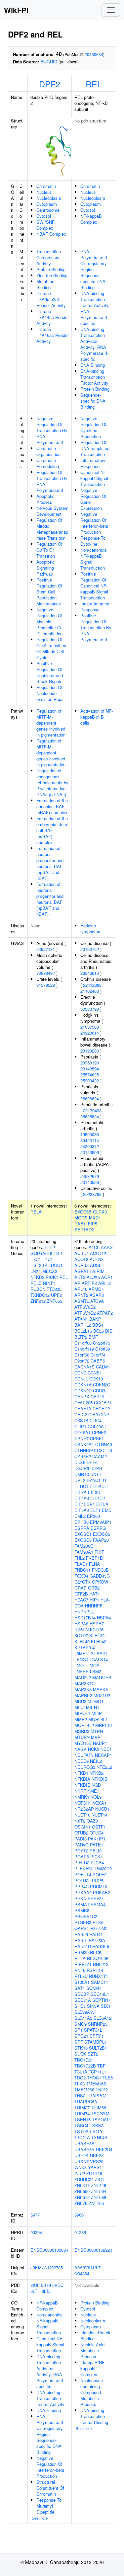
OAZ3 (92, 1821)
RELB (36, 1283)
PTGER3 (83, 1922)
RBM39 (82, 1952)
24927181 (46, 949)
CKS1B (81, 1420)
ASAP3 (97, 1295)
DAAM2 (100, 1456)
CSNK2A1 (84, 1444)
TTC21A (82, 2137)
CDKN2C (102, 1385)
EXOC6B (83, 1212)
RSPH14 (95, 1970)
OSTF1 (99, 1827)
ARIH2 (104, 1283)
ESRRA (82, 1528)
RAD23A (97, 1940)
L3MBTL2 (84, 1653)
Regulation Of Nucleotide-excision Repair (51, 693)
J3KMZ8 (39, 2267)
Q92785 (55, 2267)
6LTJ (46, 2291)
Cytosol (44, 216)
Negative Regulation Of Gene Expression (93, 499)
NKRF (80, 1791)
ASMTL (82, 1301)
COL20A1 (97, 1426)
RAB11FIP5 (86, 1224)
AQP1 (107, 1277)
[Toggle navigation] (111, 10)
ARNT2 (81, 1295)
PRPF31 (96, 1898)
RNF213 (101, 1964)
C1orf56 (82, 1355)
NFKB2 (37, 1277)
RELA (36, 1212)
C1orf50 (103, 1349)
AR (77, 1283)
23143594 (90, 1069)
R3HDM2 (99, 1928)
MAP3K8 (83, 1689)
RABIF (81, 1940)
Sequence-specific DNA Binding (93, 401)
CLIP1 (80, 1426)
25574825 (90, 1075)
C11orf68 (83, 1343)
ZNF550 (82, 2191)
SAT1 (80, 1988)
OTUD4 (97, 1833)
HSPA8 (81, 1624)
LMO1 (80, 1665)
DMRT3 (82, 1474)
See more (40, 2518)
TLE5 (108, 2078)
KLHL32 (97, 1636)
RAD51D (83, 1946)
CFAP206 (83, 1403)
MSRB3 (82, 1731)
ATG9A (97, 1301)
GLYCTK (83, 1582)
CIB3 (93, 1414)
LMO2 (93, 1665)
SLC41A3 (83, 2018)
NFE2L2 (104, 1767)
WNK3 (81, 2167)
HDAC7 (81, 1600)
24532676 (90, 1176)
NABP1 (100, 1743)
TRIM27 (82, 2108)
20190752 (90, 949)
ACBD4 (82, 1253)
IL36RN (82, 1630)
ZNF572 (82, 2197)
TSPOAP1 (102, 2119)
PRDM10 (99, 1886)
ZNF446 (99, 2185)
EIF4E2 (98, 1498)
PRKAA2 (83, 1892)
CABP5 (98, 1361)
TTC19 (96, 2131)
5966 (79, 2215)
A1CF (94, 1247)
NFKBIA (82, 1779)
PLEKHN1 (84, 1869)
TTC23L (54, 1289)
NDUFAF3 (84, 1755)
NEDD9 (82, 1761)
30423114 (90, 1140)
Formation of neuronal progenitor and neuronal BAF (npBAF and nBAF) (50, 863)
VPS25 (97, 2161)
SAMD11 (100, 1982)
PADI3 (81, 1839)
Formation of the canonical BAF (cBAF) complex (52, 806)
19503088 (90, 1134)
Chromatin (46, 186)
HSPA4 (104, 1618)
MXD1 (95, 1218)
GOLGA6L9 (41, 1253)
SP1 (79, 2030)
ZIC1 (100, 2179)
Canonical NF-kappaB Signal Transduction (94, 478)
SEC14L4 (100, 1994)
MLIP (97, 1713)
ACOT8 (81, 1259)
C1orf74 (98, 1355)
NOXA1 (99, 1803)
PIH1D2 (82, 1863)
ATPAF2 (105, 1313)
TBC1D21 (84, 2060)
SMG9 (81, 2024)
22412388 (92, 985)
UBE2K (82, 2155)
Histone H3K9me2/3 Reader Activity (51, 299)
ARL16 (81, 1289)
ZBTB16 (94, 2173)
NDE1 (106, 1749)
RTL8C (81, 1976)
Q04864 (82, 2273)
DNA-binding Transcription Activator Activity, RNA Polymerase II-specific (94, 344)
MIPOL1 (82, 1713)
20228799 (92, 1194)
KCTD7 (81, 1636)
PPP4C (82, 1886)
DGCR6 (82, 1468)
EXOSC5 (102, 1534)
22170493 (92, 1110)
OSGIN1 (83, 1827)
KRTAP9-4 (84, 1647)
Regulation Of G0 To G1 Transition (49, 550)
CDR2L (100, 1391)
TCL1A (81, 2072)
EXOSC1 (83, 1534)
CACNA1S (84, 1367)
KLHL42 (99, 1641)
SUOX (80, 2054)
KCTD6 (97, 1630)
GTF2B (81, 1594)
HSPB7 (97, 1624)
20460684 (94, 54)
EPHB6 (82, 1522)
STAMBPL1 (96, 2042)
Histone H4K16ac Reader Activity (53, 335)
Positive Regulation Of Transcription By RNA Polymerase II (96, 627)
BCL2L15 (83, 1331)
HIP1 (94, 1600)
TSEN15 (83, 2119)
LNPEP (82, 1671)
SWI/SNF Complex (45, 225)
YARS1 (95, 2167)
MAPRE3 (83, 1695)
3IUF (35, 2285)
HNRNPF (94, 1606)
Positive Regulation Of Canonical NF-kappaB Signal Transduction (94, 586)
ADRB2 (82, 1265)
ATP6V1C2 (85, 1313)
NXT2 (80, 1821)
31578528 (46, 985)
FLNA (94, 1564)
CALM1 (103, 1367)
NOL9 (96, 1797)
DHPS (96, 1468)
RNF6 (80, 1970)
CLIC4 (96, 1420)
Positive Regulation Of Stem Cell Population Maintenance (49, 592)
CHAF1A (83, 1408)
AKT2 (80, 1277)
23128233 (90, 1051)
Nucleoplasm (49, 198)
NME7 (93, 1791)
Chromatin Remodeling (48, 463)
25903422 (90, 1081)
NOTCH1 (83, 1803)
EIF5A (102, 1504)
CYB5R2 (83, 1456)
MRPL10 (103, 1725)
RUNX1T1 (99, 1976)
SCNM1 (94, 1988)
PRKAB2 (102, 1892)
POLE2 (100, 1874)
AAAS (107, 1247)
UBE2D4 (104, 2149)
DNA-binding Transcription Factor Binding (94, 2416)
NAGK (81, 1749)
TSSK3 (97, 2125)
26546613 (90, 973)
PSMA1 (82, 1904)
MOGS (81, 1218)
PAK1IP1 (97, 1839)
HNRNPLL (84, 1612)
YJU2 (80, 2173)
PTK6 (98, 1922)
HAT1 (95, 1594)
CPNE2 (99, 1432)
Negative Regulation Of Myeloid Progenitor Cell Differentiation (50, 622)
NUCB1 (102, 1809)
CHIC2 (81, 1414)
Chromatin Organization (48, 451)
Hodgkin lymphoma (90, 929)
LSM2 (96, 1671)
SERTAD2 (84, 1230)
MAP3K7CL (86, 1683)
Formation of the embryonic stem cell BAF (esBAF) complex (52, 830)
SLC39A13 (84, 2012)
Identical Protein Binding (96, 2336)
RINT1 (49, 1283)
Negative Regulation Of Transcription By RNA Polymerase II (52, 430)
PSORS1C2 (86, 1916)
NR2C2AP (84, 1809)
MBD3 (80, 1701)
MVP (96, 1737)
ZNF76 (81, 2203)
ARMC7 (96, 1289)
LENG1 (81, 1659)
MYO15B (83, 1743)
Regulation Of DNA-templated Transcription (95, 448)
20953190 (90, 1063)
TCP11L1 (97, 2072)
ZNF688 (99, 2197)
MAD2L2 (83, 1677)
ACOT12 (98, 1253)
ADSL (96, 1265)
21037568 (90, 1027)
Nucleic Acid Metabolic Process (92, 2350)
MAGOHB (102, 1677)
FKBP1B (94, 1558)
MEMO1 (96, 1701)
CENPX (82, 1397)
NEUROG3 (85, 1767)
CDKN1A (83, 1385)
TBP (102, 2066)
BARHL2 (83, 1325)
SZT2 (93, 2054)
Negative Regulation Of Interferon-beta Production (94, 523)
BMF (93, 1337)
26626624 (90, 1098)
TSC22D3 (100, 2113)
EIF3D (94, 1492)
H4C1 (48, 1259)
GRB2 (94, 1588)
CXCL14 (105, 1450)
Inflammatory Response (93, 463)
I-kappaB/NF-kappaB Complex (93, 2368)
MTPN (97, 1731)
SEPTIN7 (101, 2000)
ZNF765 (96, 2203)
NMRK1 (82, 1797)
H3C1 (36, 1259)
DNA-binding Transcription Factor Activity (94, 377)
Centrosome (48, 210)
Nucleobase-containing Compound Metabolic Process (92, 2392)
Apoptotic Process (45, 499)
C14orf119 (84, 1349)
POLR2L (83, 1880)
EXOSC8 (83, 1540)
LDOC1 (56, 1265)
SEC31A (83, 2000)
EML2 (80, 1516)
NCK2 (94, 1749)
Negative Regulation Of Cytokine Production (93, 427)
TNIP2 (102, 2090)
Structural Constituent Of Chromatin (50, 2488)
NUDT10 (82, 1815)
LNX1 (36, 1271)
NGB (96, 1785)
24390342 (90, 1146)
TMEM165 (96, 2084)
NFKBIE (82, 1785)
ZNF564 (99, 2191)
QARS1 (82, 1928)
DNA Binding (93, 365)
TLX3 (80, 2084)
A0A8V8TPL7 (87, 2267)
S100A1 (82, 1982)
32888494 (46, 973)
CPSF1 (97, 1438)
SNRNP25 (98, 2024)
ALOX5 (93, 1277)
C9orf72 (82, 1361)
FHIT (99, 1552)
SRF (79, 2042)
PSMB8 (82, 1910)
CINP (104, 1414)
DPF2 (50, 84)
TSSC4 (81, 2125)
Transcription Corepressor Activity (49, 257)
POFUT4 (83, 1874)
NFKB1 (81, 1773)
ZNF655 (55, 1301)
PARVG (82, 1845)
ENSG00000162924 (93, 2250)
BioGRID (49, 62)
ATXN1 (81, 1319)
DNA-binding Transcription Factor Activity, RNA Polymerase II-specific (95, 308)
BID (109, 1331)
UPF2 (56, 1295)
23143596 (90, 1152)
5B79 (46, 2285)
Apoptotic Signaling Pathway (45, 568)
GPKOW (100, 1582)
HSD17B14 (85, 1618)
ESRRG (98, 1528)
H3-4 (58, 1253)
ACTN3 (97, 1259)
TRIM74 (82, 2113)
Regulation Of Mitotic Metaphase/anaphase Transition (52, 529)
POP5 (98, 1880)
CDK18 (96, 1379)
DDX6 (80, 1462)
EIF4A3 (82, 1498)
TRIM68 (99, 2108)
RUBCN (38, 1289)
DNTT (96, 1474)
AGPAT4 (83, 1271)
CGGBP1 (103, 1403)
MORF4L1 (98, 1719)
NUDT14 (100, 1815)
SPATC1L (93, 2030)
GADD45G (100, 1576)
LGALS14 (99, 1659)
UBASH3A (84, 2143)
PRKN (80, 1898)
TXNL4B (99, 2137)
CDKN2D (83, 1391)
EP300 (93, 1516)
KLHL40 (82, 1641)
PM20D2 (103, 1869)
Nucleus (44, 192)
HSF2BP (39, 1265)
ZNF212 (38, 1301)
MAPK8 (100, 1689)
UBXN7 (82, 2161)
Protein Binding (51, 269)
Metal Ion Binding (45, 284)
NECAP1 (103, 1755)
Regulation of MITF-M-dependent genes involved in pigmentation (51, 723)
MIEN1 (93, 1707)
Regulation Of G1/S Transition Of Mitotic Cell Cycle (51, 648)
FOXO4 (81, 1576)
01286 (80, 2232)
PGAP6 (82, 1857)
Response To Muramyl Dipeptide (49, 2506)
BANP (95, 1319)
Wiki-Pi (16, 10)
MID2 (80, 1707)
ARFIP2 (89, 1283)
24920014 (90, 1033)
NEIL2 (96, 1761)
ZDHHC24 (84, 2179)
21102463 (90, 991)
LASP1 (101, 1653)
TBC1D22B (85, 2066)
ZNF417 (82, 2185)
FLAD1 (81, 1564)
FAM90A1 (84, 1552)
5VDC (58, 2285)
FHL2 (50, 1247)
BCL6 (99, 1331)
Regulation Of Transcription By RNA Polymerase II (52, 481)
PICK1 (52, 1277)
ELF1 (95, 1510)
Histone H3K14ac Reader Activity (53, 317)
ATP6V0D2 (85, 1307)
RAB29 (81, 1934)
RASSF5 (101, 1946)
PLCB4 (97, 1863)
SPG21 (81, 2036)
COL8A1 (83, 1432)
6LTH (35, 2291)
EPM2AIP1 (101, 1522)
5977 (35, 2215)
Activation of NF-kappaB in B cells (97, 717)
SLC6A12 (103, 2018)
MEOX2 (50, 1271)
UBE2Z (97, 2155)
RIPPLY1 (83, 1964)
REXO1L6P (98, 1958)
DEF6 (92, 1462)
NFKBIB (100, 1779)
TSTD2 (81, 2131)
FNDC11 (83, 1570)
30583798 (90, 1009)
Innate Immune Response (95, 607)
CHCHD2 (101, 1408)
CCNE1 (95, 1373)
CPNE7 (82, 1438)
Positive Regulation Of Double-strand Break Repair (50, 672)
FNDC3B (100, 1570)
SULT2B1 (98, 2048)
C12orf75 (102, 1343)
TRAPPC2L (98, 2096)
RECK (96, 1952)
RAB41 (96, 1934)
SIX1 (106, 2006)
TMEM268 (84, 2090)
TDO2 (80, 2078)
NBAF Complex (51, 234)
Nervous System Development (52, 511)
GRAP (81, 1588)
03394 (36, 2232)
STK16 (81, 2048)
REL (94, 84)
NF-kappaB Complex (91, 219)
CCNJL (81, 1379)
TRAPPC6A (86, 2102)
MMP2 (81, 1719)
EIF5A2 (82, 1510)
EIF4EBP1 (85, 1504)
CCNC (80, 1373)
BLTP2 (81, 1337)
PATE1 (97, 1845)
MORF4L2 (84, 1725)
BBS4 (98, 1325)
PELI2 (96, 1851)
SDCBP (82, 1994)
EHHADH (99, 1486)
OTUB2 (81, 1833)
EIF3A (81, 1492)
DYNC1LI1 (97, 1480)
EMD (107, 1510)
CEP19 (97, 1397)
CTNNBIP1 (85, 1450)
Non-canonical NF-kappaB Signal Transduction (94, 559)
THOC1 (94, 2078)
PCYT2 (81, 1851)
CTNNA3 (104, 1444)
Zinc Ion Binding (52, 275)
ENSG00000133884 (49, 2250)
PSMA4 (98, 1904)
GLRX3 (100, 1212)
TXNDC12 (40, 1295)
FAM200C (84, 1546)
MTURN (82, 1737)
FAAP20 (101, 1540)
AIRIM (98, 1271)
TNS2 (80, 2096)
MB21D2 (102, 1695)
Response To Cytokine (93, 541)
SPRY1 (97, 2036)
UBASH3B (84, 2149)
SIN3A (93, 2006)
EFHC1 (81, 1486)
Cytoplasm (47, 204)
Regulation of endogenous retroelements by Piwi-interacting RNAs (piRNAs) (52, 782)
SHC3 (80, 2006)
